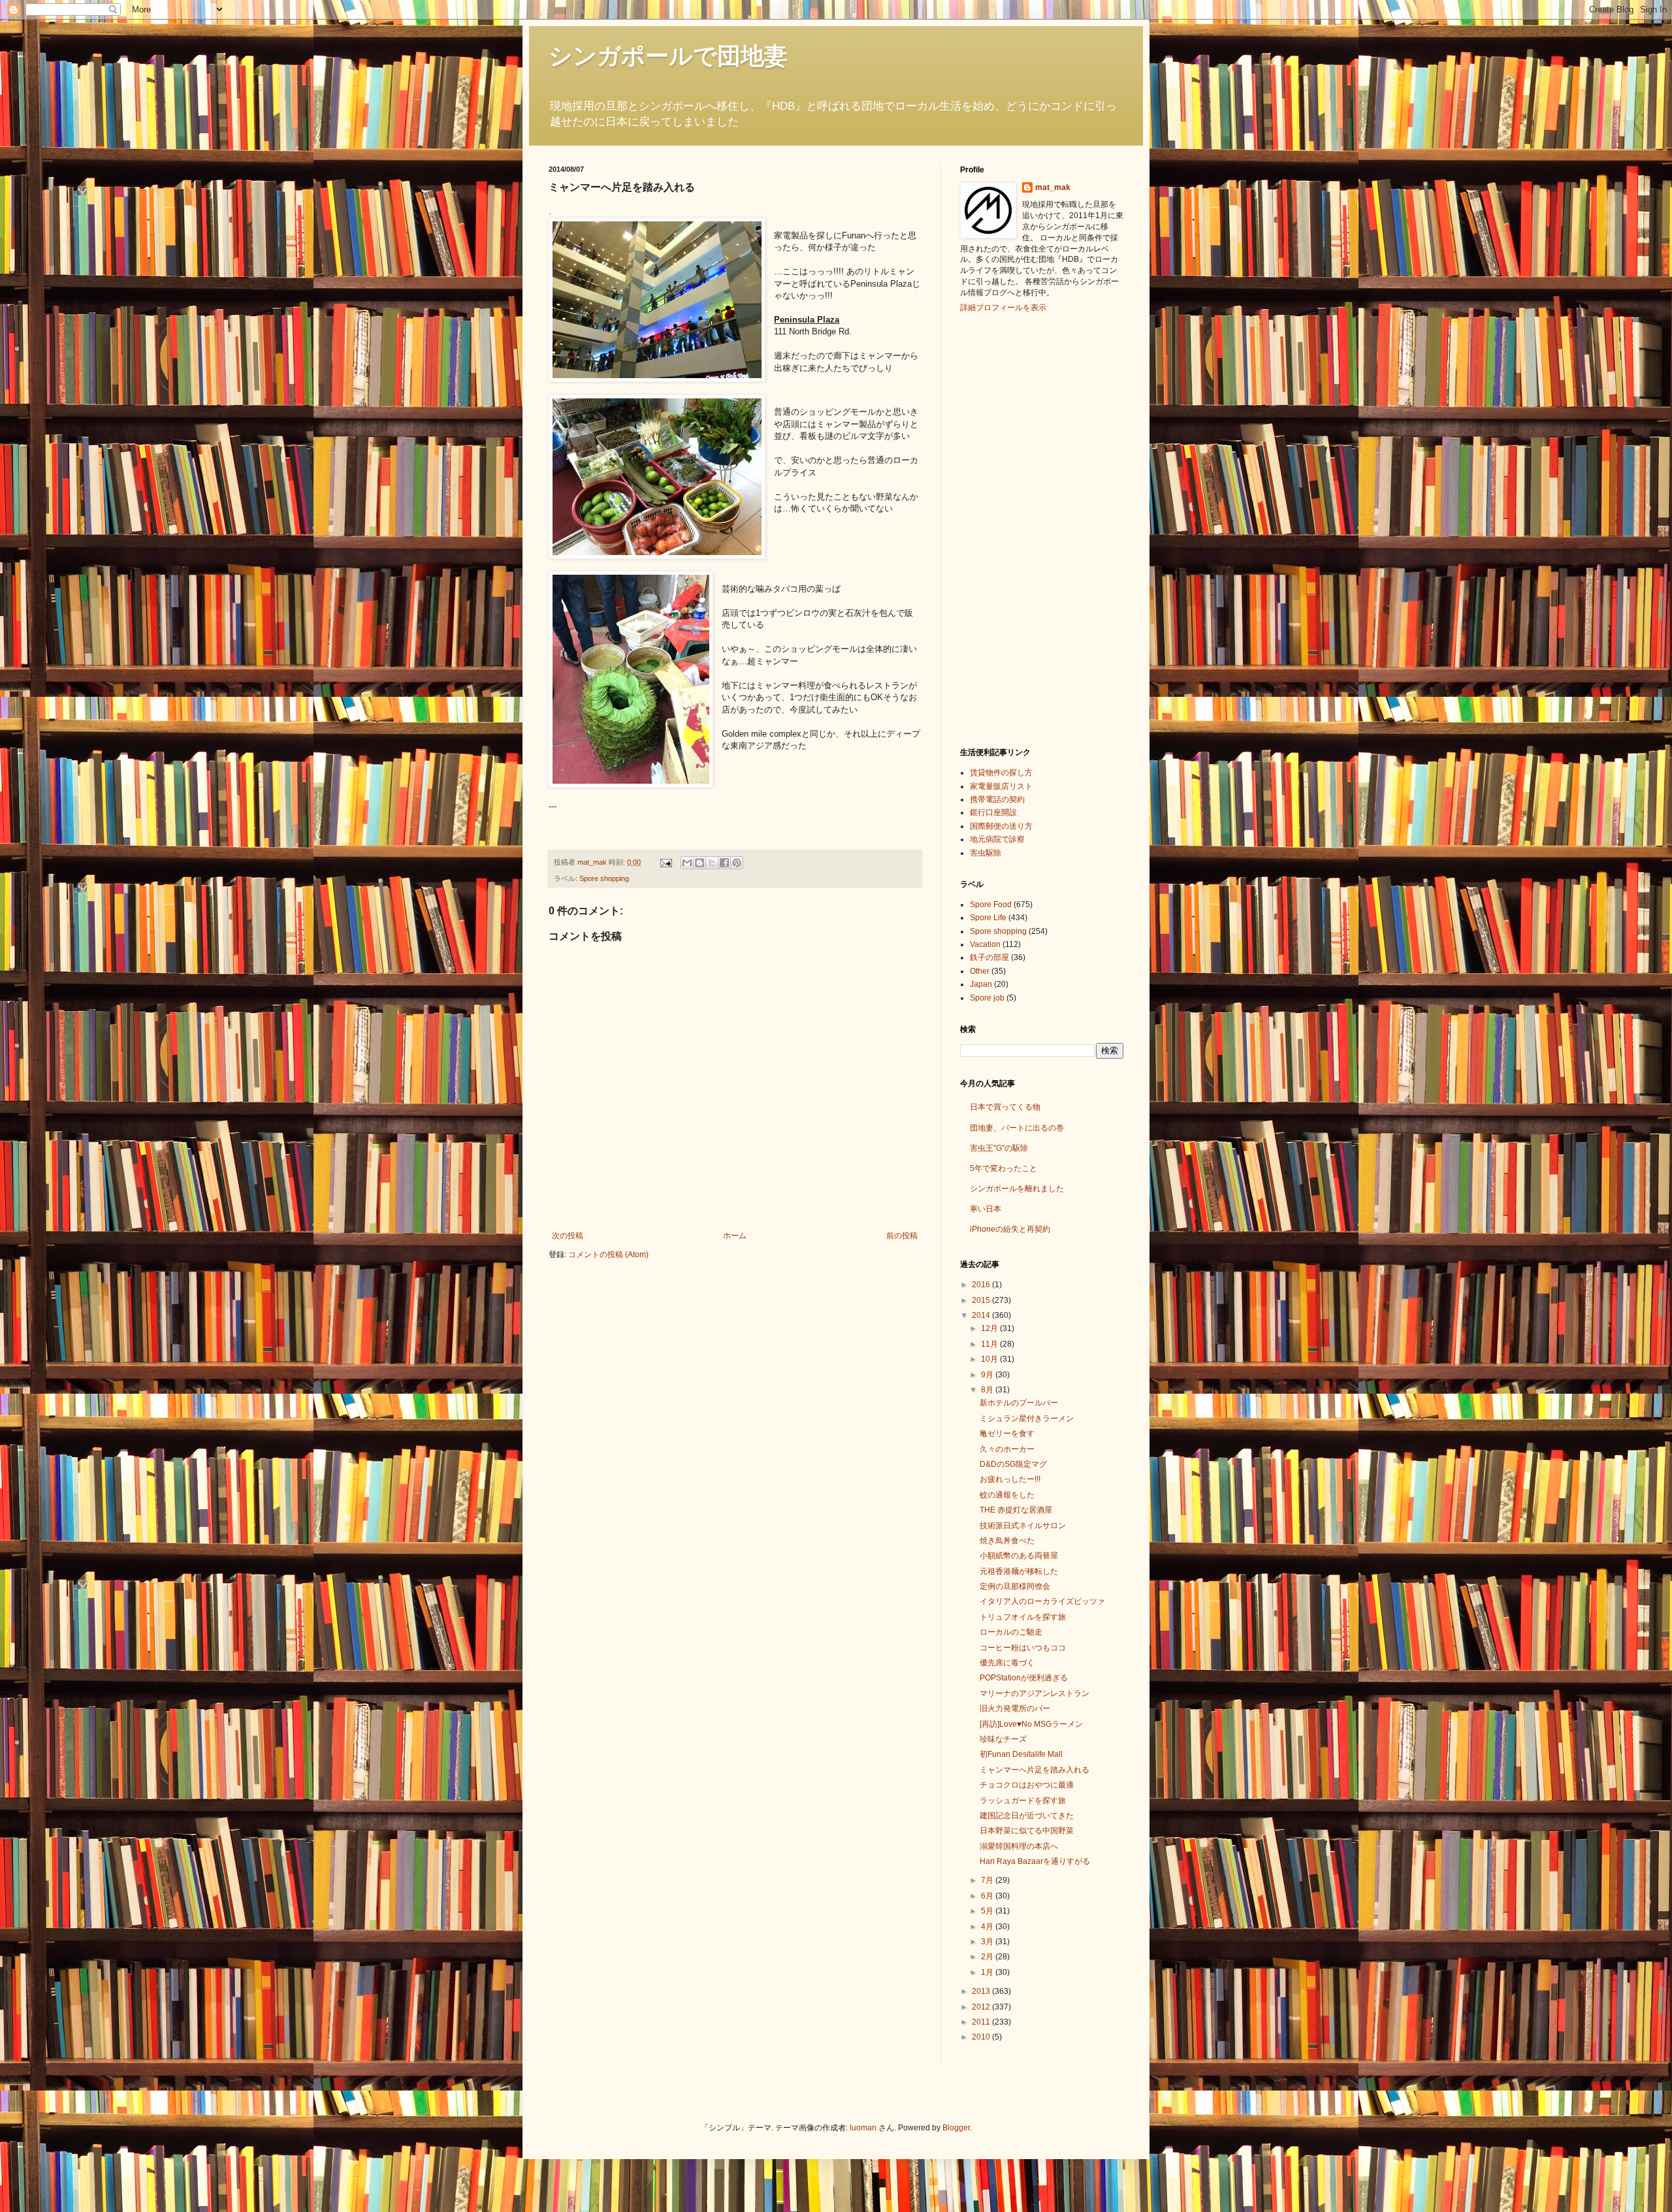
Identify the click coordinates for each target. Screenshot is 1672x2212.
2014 (982, 1315)
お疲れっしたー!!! (1010, 1479)
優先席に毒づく (1007, 1663)
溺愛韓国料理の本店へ (1019, 1846)
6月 (988, 1896)
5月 (988, 1911)
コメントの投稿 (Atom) (608, 1255)
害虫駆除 (986, 853)
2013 (982, 1991)
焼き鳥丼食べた (1007, 1541)
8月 (988, 1390)
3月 (988, 1942)
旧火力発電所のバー (1015, 1708)
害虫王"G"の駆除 (999, 1148)
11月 (990, 1344)
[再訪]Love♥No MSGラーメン (1031, 1724)
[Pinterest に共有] (737, 863)
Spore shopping (604, 878)
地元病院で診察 (997, 839)
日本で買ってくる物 (1005, 1107)
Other (980, 971)
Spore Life (988, 918)
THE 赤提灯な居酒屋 (1016, 1510)
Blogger (956, 2128)
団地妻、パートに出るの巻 (1017, 1128)
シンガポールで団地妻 (668, 56)
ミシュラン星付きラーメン (1027, 1419)
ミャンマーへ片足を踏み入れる (1035, 1770)
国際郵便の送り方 (1001, 826)
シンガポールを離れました (1017, 1189)
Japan (981, 984)
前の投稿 (902, 1236)
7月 (988, 1880)
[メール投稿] (666, 862)
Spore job (987, 998)
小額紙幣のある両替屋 (1019, 1556)
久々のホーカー (1007, 1449)
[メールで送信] (687, 863)
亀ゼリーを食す (1007, 1434)
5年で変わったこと (1004, 1168)
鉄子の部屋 (989, 957)
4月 (988, 1927)
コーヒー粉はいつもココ (1023, 1648)
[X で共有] (712, 863)
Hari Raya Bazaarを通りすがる (1035, 1861)
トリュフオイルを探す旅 (1023, 1617)
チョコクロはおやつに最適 (1027, 1785)
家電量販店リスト (1001, 786)
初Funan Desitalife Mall (1021, 1754)
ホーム (735, 1236)
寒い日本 (986, 1209)
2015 (982, 1300)
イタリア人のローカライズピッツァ (1042, 1601)
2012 (982, 2007)
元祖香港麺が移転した (1019, 1571)
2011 (982, 2022)
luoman (863, 2128)
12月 (990, 1328)
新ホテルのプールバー (1019, 1403)
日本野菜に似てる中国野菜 (1027, 1831)
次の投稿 (568, 1236)
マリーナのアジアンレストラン (1035, 1693)
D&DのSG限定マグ (1013, 1464)
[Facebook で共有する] (724, 863)
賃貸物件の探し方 (1001, 773)
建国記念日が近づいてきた (1027, 1816)
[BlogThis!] (699, 863)
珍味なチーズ (1003, 1739)
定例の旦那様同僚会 (1015, 1586)
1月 (988, 1972)
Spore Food (991, 905)
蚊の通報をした (1007, 1495)
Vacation (985, 944)
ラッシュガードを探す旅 (1023, 1801)
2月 (988, 1957)
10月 (990, 1359)
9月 (988, 1375)
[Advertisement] (1012, 528)
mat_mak (1053, 187)
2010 (982, 2037)
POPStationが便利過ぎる (1024, 1678)
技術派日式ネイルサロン (1023, 1526)
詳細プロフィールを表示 (1003, 308)
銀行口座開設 (993, 812)
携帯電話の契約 (997, 799)
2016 (982, 1285)
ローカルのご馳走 (1011, 1632)
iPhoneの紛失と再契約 (1010, 1229)
